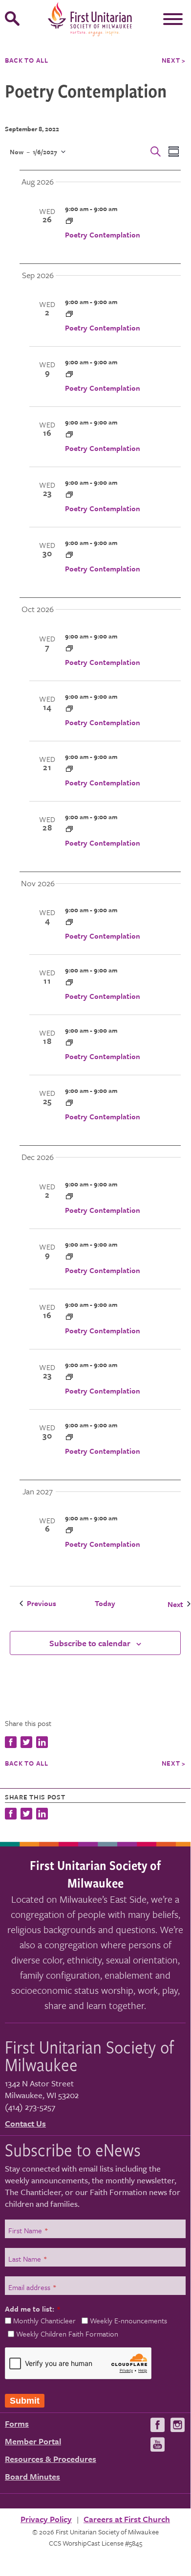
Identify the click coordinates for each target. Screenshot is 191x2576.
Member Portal (33, 2441)
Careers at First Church (127, 2519)
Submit (25, 2401)
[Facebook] (12, 1815)
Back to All (27, 60)
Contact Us (25, 2123)
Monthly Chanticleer (44, 2320)
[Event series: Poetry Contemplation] (69, 221)
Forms (17, 2423)
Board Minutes (32, 2476)
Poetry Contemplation (103, 235)
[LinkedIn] (42, 1815)
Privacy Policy (46, 2519)
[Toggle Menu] (173, 19)
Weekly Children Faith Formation (67, 2334)
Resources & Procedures (51, 2459)
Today (105, 1603)
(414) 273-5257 (30, 2107)
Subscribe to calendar (90, 1643)
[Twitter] (26, 1815)
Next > (174, 60)
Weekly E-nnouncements (128, 2320)
